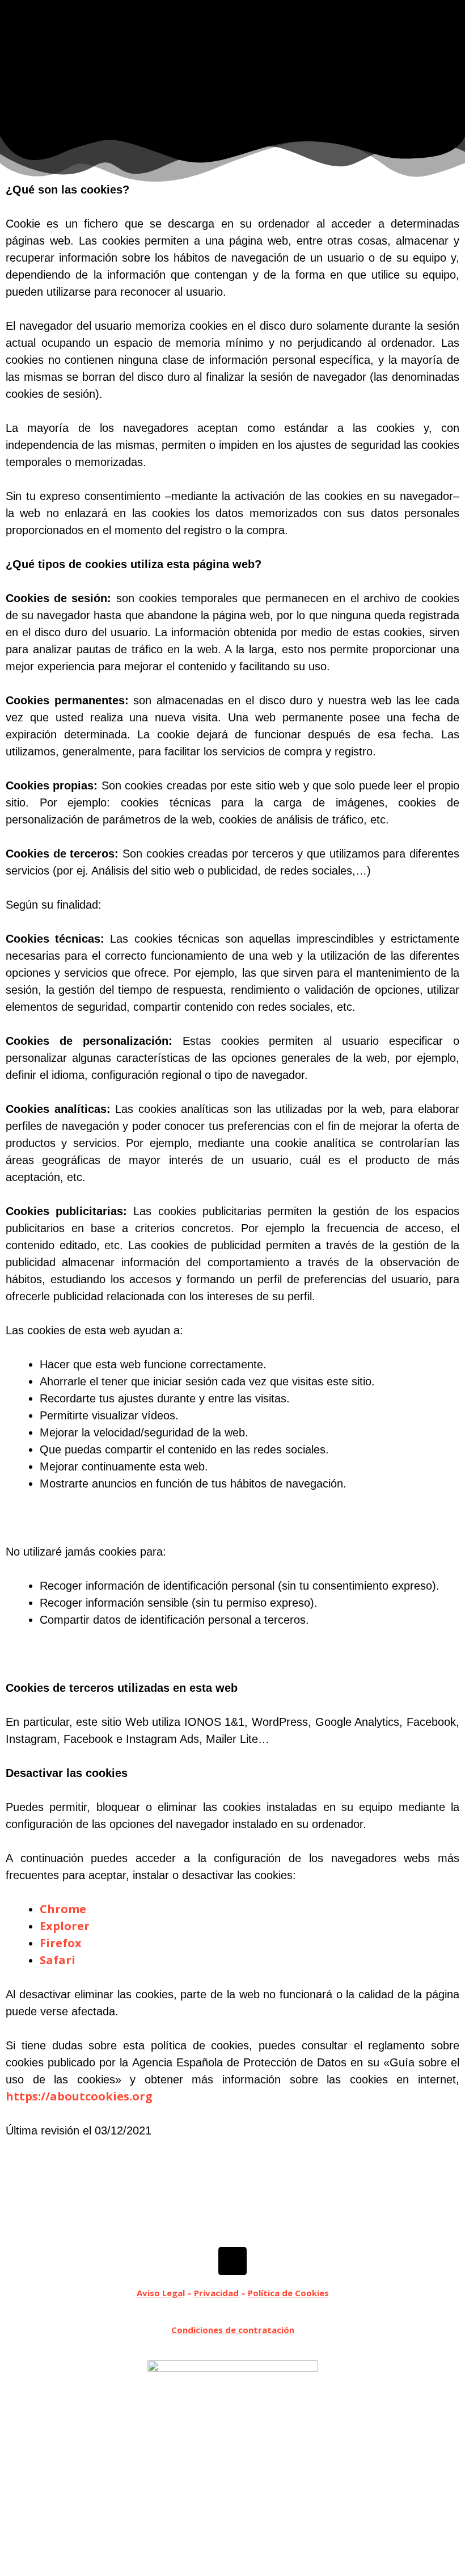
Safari (58, 1960)
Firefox (61, 1943)
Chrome (63, 1909)
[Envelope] (232, 2261)
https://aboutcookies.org (79, 2096)
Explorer (65, 1926)
